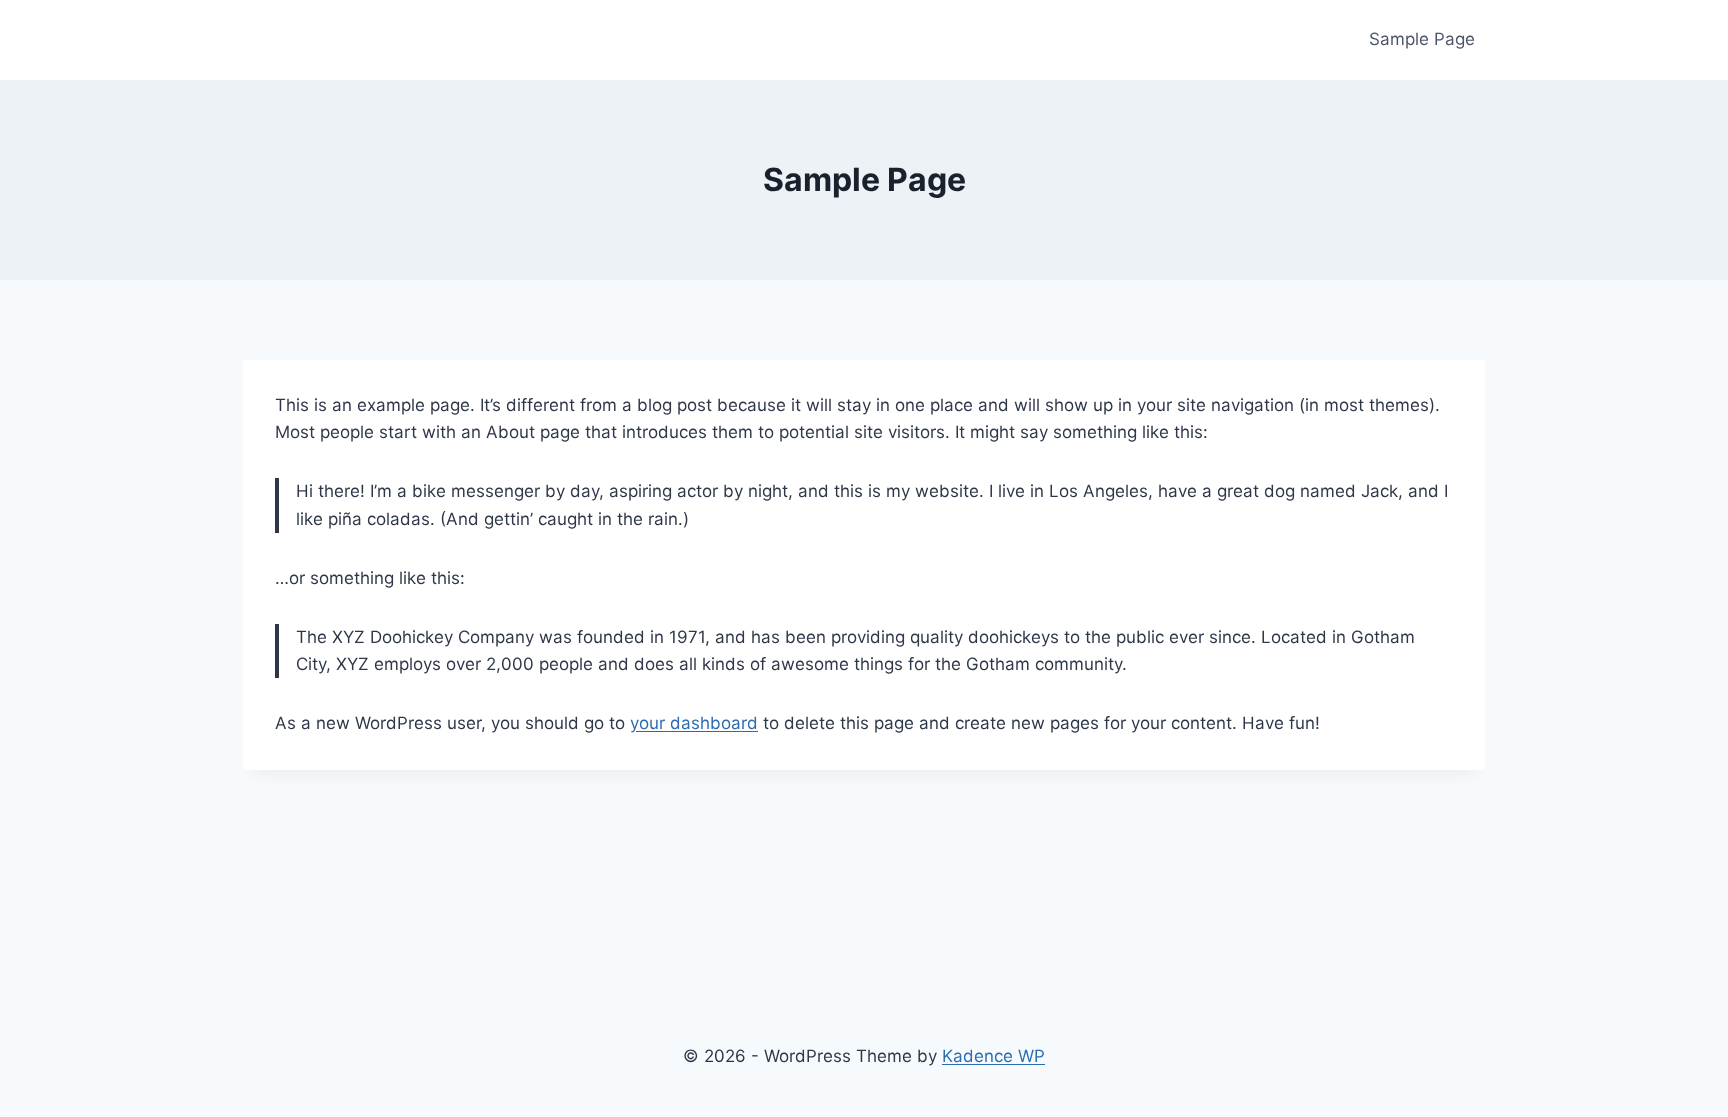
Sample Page (1422, 39)
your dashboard (694, 723)
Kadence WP (993, 1056)
